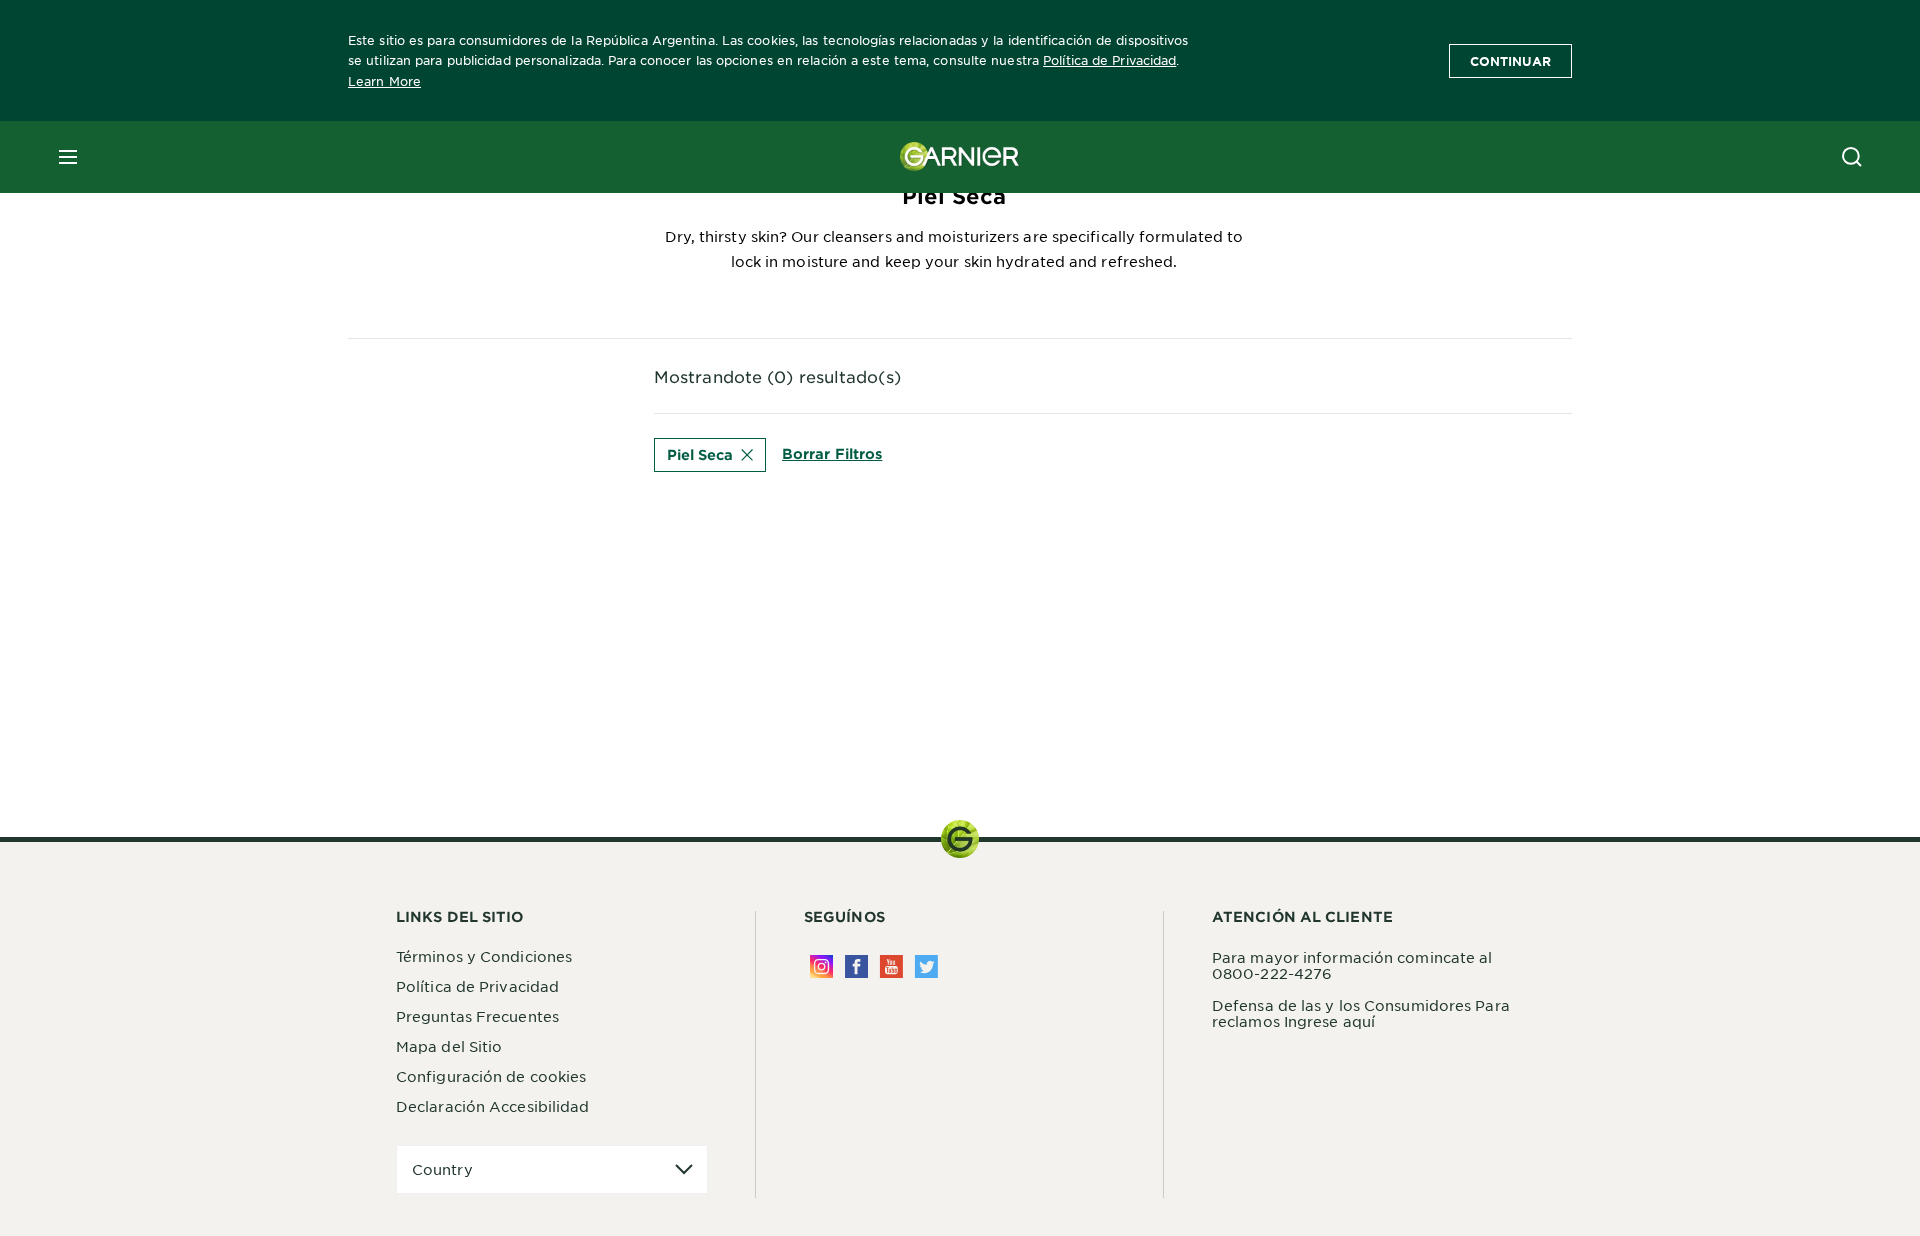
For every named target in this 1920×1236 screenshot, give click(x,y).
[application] (552, 1169)
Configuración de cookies (491, 1076)
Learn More (384, 81)
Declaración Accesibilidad (493, 1106)
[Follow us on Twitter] (926, 966)
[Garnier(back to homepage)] (960, 157)
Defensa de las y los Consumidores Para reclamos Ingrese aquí (1361, 1013)
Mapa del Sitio (449, 1046)
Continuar (1510, 61)
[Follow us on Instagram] (821, 966)
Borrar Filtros (832, 453)
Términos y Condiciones (484, 956)
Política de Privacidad (1109, 60)
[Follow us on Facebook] (856, 966)
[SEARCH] (1852, 157)
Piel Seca (700, 454)
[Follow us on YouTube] (891, 966)
